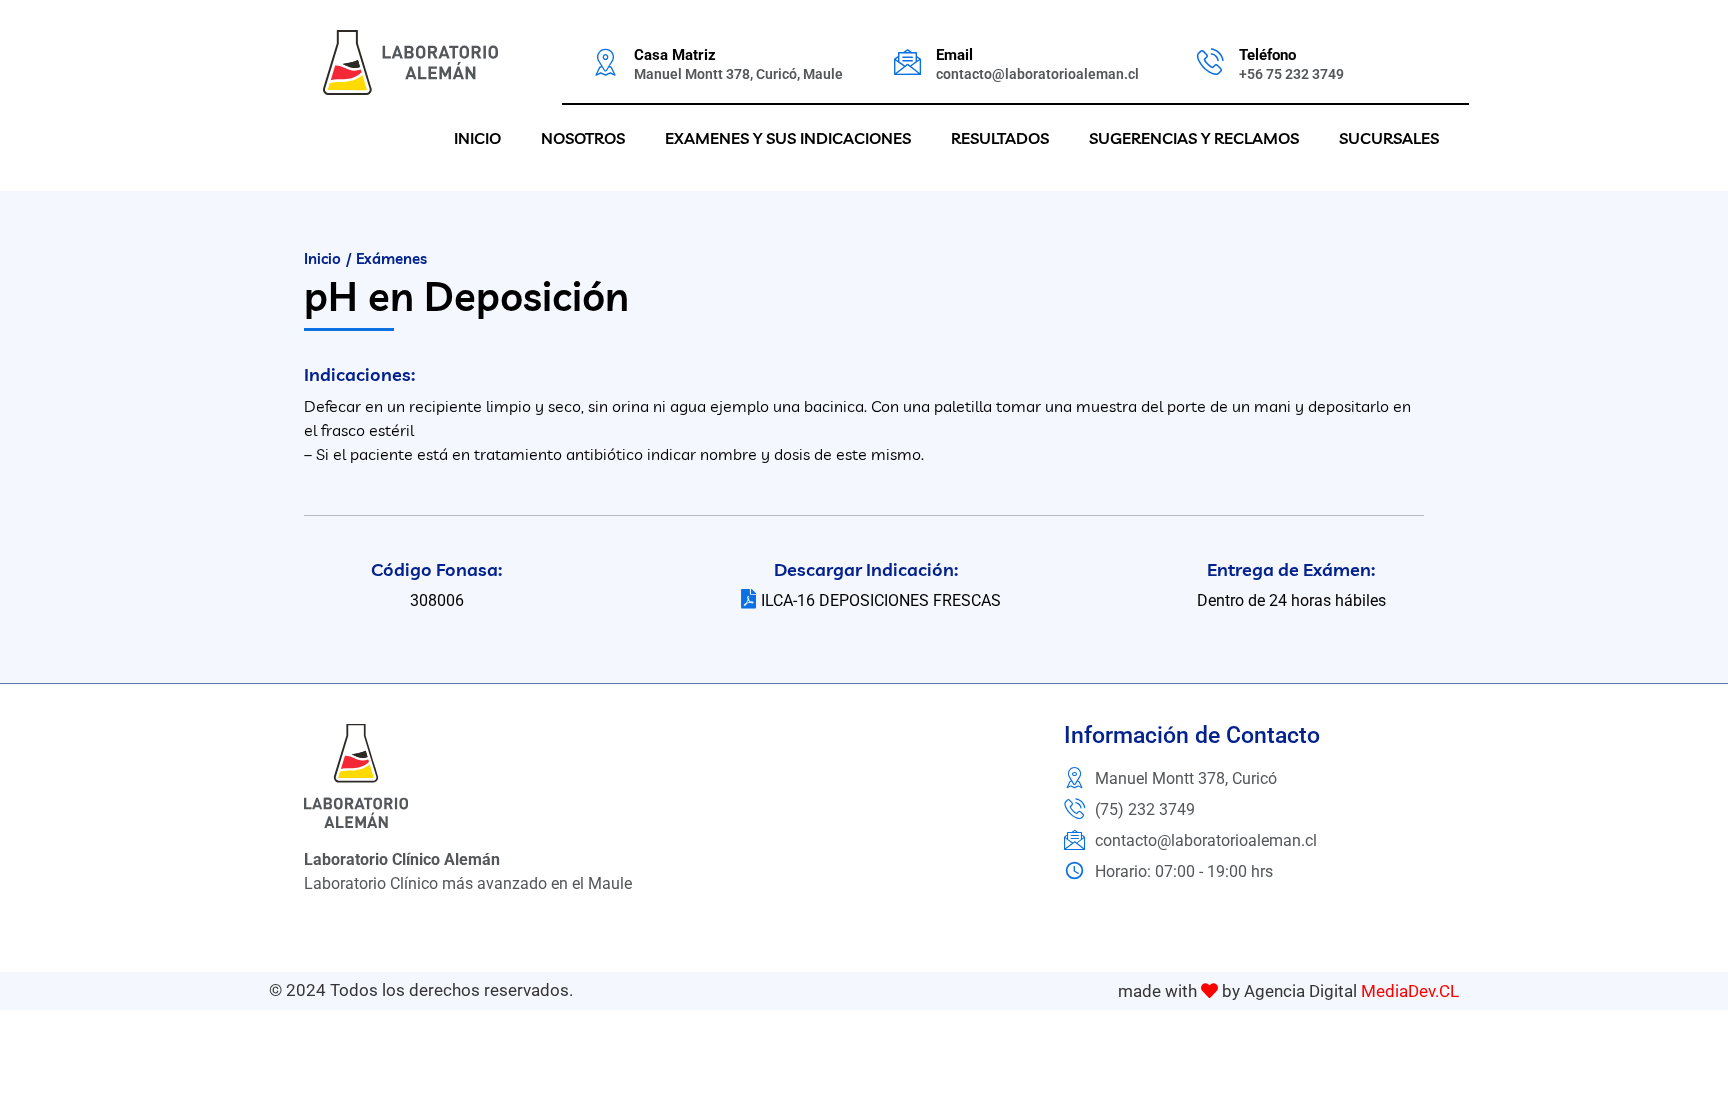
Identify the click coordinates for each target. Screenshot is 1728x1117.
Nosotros (583, 138)
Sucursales (1389, 138)
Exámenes (391, 258)
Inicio (477, 138)
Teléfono (1267, 55)
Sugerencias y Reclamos (1194, 138)
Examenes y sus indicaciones (788, 138)
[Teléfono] (1210, 61)
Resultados (1000, 138)
